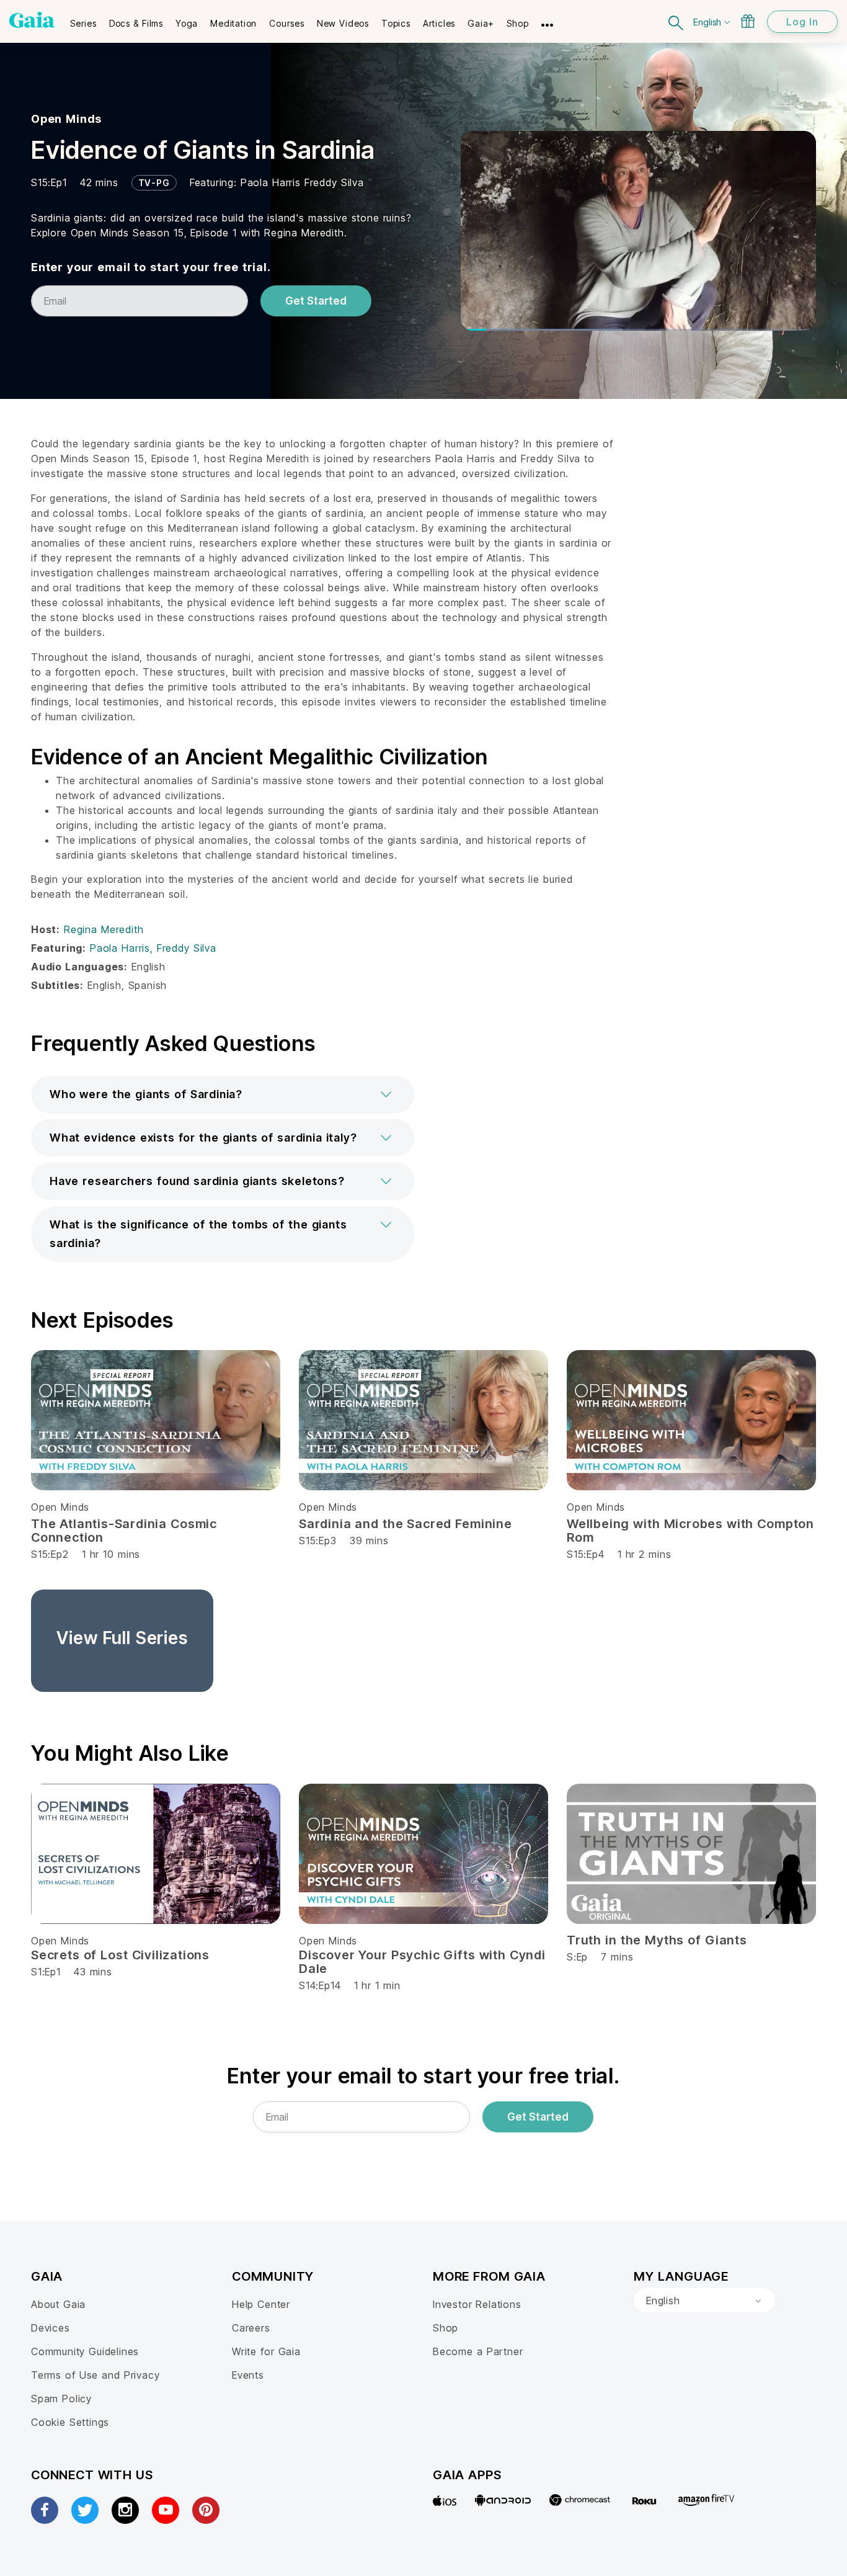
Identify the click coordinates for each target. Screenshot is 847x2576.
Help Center (261, 2304)
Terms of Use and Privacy (95, 2375)
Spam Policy (61, 2399)
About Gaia (58, 2304)
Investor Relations (477, 2304)
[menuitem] (83, 19)
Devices (51, 2328)
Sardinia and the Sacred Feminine (406, 1524)
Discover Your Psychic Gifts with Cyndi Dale (422, 1962)
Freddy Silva (334, 182)
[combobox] (704, 2301)
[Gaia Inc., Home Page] (32, 20)
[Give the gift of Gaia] (748, 21)
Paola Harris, (123, 948)
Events (248, 2375)
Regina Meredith (104, 929)
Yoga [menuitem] (187, 23)
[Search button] (676, 21)
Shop (446, 2328)
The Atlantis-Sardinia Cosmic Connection (124, 1531)
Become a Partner (478, 2351)
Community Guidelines (85, 2351)
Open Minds (66, 119)
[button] (223, 1094)
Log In (802, 22)
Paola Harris (273, 182)
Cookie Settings (70, 2422)
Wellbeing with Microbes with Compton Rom (690, 1531)
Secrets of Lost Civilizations (120, 1955)
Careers (251, 2328)
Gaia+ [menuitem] (481, 23)
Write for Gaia (266, 2351)
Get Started (316, 301)
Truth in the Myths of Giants (657, 1940)
